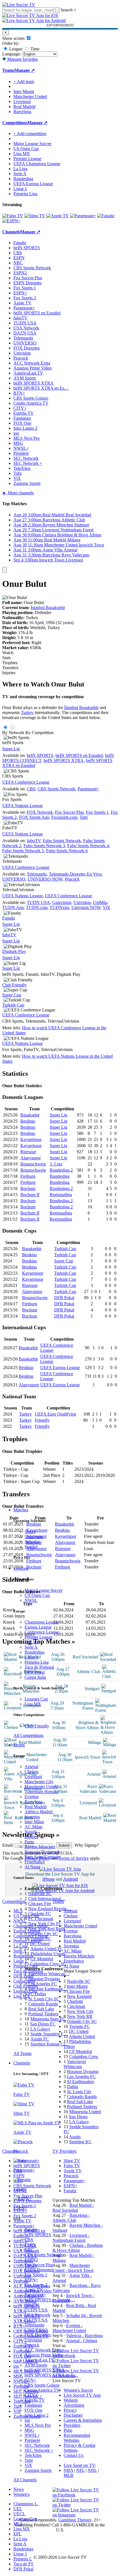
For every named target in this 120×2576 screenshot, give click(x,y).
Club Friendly (37, 1726)
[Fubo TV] (13, 216)
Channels (22, 2063)
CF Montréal (42, 1959)
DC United (40, 1944)
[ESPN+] (11, 221)
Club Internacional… (47, 1899)
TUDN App (13, 907)
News (19, 2489)
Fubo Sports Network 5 (23, 851)
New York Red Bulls (47, 1929)
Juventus (32, 1817)
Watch (8, 653)
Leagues (21, 1568)
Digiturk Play (14, 951)
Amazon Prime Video (44, 2355)
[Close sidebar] (4, 570)
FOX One (33, 2410)
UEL (18, 2509)
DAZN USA (36, 2320)
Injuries (9, 673)
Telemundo (34, 2325)
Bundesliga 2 (61, 1170)
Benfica (31, 1837)
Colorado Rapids (43, 2004)
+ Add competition (30, 134)
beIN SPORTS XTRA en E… (51, 2375)
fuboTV (32, 2305)
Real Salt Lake (41, 2009)
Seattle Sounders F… (49, 2034)
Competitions (15, 123)
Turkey (27, 713)
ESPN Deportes (39, 2270)
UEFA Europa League (33, 184)
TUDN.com (37, 907)
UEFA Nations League (22, 806)
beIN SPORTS (38, 2235)
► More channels (18, 493)
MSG (29, 2430)
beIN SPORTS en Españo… (50, 2300)
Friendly (42, 1420)
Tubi (29, 2460)
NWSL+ (32, 2435)
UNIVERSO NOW (45, 879)
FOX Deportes (38, 2335)
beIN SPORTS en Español (37, 313)
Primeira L (23, 2559)
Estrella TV (35, 2400)
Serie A (31, 1647)
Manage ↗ (25, 70)
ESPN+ (31, 2280)
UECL (19, 2514)
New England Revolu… (50, 1909)
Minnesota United (85, 2112)
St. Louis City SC (44, 1999)
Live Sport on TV (79, 2465)
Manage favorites (22, 59)
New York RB (80, 2016)
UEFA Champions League (37, 164)
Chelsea (32, 1772)
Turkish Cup (13, 1005)
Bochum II (30, 1195)
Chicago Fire (40, 1904)
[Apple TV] (58, 216)
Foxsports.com (64, 817)
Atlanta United (82, 2036)
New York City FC (45, 1924)
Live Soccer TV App (82, 2395)
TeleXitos (33, 2455)
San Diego (78, 2117)
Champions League (42, 1622)
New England (79, 1996)
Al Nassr (32, 1867)
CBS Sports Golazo (42, 2385)
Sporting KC (81, 2142)
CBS (29, 2240)
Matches (21, 1510)
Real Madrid (36, 1807)
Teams (19, 1745)
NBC (29, 2250)
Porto (29, 1842)
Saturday (32, 1542)
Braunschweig (33, 1164)
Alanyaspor (31, 1158)
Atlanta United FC (47, 1949)
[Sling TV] (35, 216)
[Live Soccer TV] (19, 5)
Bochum (28, 1188)
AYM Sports (36, 2365)
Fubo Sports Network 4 (88, 846)
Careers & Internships (83, 2420)
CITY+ (31, 2395)
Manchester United (41, 1787)
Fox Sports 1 (36, 2275)
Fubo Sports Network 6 (67, 851)
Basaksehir (30, 1115)
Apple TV (34, 2290)
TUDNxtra (59, 907)
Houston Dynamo (44, 1979)
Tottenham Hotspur (42, 1792)
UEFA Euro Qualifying (56, 1414)
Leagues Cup (36, 1699)
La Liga (32, 1642)
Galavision (62, 902)
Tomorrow (34, 1537)
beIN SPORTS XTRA (45, 2370)
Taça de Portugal (39, 1667)
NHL (92, 2470)
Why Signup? (87, 1845)
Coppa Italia (35, 1677)
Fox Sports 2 (36, 2285)
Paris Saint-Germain (42, 1857)
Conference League (42, 1632)
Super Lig (11, 749)
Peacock (32, 2345)
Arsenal (31, 1767)
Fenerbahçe (35, 1862)
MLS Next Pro (38, 2425)
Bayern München (40, 1847)
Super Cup (12, 995)
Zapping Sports (38, 2470)
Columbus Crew (84, 2056)
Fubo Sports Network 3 (44, 846)
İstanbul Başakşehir (48, 608)
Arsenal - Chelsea (81, 2341)
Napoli (31, 1832)
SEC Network (37, 2445)
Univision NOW (86, 907)
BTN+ (30, 2380)
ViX (28, 2465)
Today (30, 1532)
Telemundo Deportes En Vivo (75, 874)
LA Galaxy (40, 2029)
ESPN (30, 2245)
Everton (32, 1797)
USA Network (37, 2315)
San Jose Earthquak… (48, 1989)
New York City (80, 2011)
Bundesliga (34, 1652)
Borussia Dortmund (42, 1852)
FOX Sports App (34, 817)
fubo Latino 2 (37, 2415)
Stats (6, 658)
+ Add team (24, 81)
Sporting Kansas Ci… (50, 2044)
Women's (21, 2494)
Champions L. (26, 2504)
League (15, 49)
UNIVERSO (36, 2330)
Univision (33, 2340)
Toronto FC (41, 1939)
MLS (18, 2524)
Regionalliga (61, 1195)
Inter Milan (34, 1822)
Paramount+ (35, 2295)
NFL (80, 2470)
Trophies (10, 663)
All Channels (25, 2480)
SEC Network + (39, 2450)
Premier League (39, 1637)
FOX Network (40, 812)
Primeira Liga (37, 1662)
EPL (17, 2534)
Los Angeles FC (43, 1984)
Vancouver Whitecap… (49, 1974)
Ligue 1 (31, 1657)
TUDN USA (36, 2310)
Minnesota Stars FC (48, 2019)
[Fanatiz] (106, 216)
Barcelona (33, 1802)
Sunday (31, 1547)
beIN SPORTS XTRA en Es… (41, 388)
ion (27, 2420)
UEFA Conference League (26, 782)
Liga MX (33, 1704)
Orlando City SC (43, 1934)
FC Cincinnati (41, 1919)
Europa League (38, 1627)
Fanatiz (31, 2230)
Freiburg (28, 1176)
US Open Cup (37, 1595)
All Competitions (28, 1735)
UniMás (100, 902)
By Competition (39, 733)
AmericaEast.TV (39, 2360)
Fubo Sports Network (62, 841)
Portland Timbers (43, 2014)
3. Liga (56, 1164)
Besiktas (28, 1121)
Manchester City (39, 1782)
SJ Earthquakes (81, 2082)
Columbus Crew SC (48, 1964)
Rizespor (28, 1152)
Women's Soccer (78, 2390)
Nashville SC (40, 1894)
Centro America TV (42, 2390)
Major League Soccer (44, 1590)
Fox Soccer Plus (39, 2265)
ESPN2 (31, 2260)
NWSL (31, 1600)
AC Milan (33, 1827)
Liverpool (33, 1777)
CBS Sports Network (43, 2255)
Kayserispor (31, 1139)
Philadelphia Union (47, 1954)
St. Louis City (79, 2092)
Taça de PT (23, 2564)
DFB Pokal (35, 1672)
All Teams (22, 2053)
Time (34, 49)
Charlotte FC (40, 1914)
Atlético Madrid (39, 1812)
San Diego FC (43, 2024)
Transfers (10, 668)
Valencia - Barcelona (84, 2336)
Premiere (32, 2440)
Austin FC (40, 2039)
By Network (13, 733)
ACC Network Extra (43, 2350)
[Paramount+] (83, 216)
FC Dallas (37, 1994)
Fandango (33, 2405)
